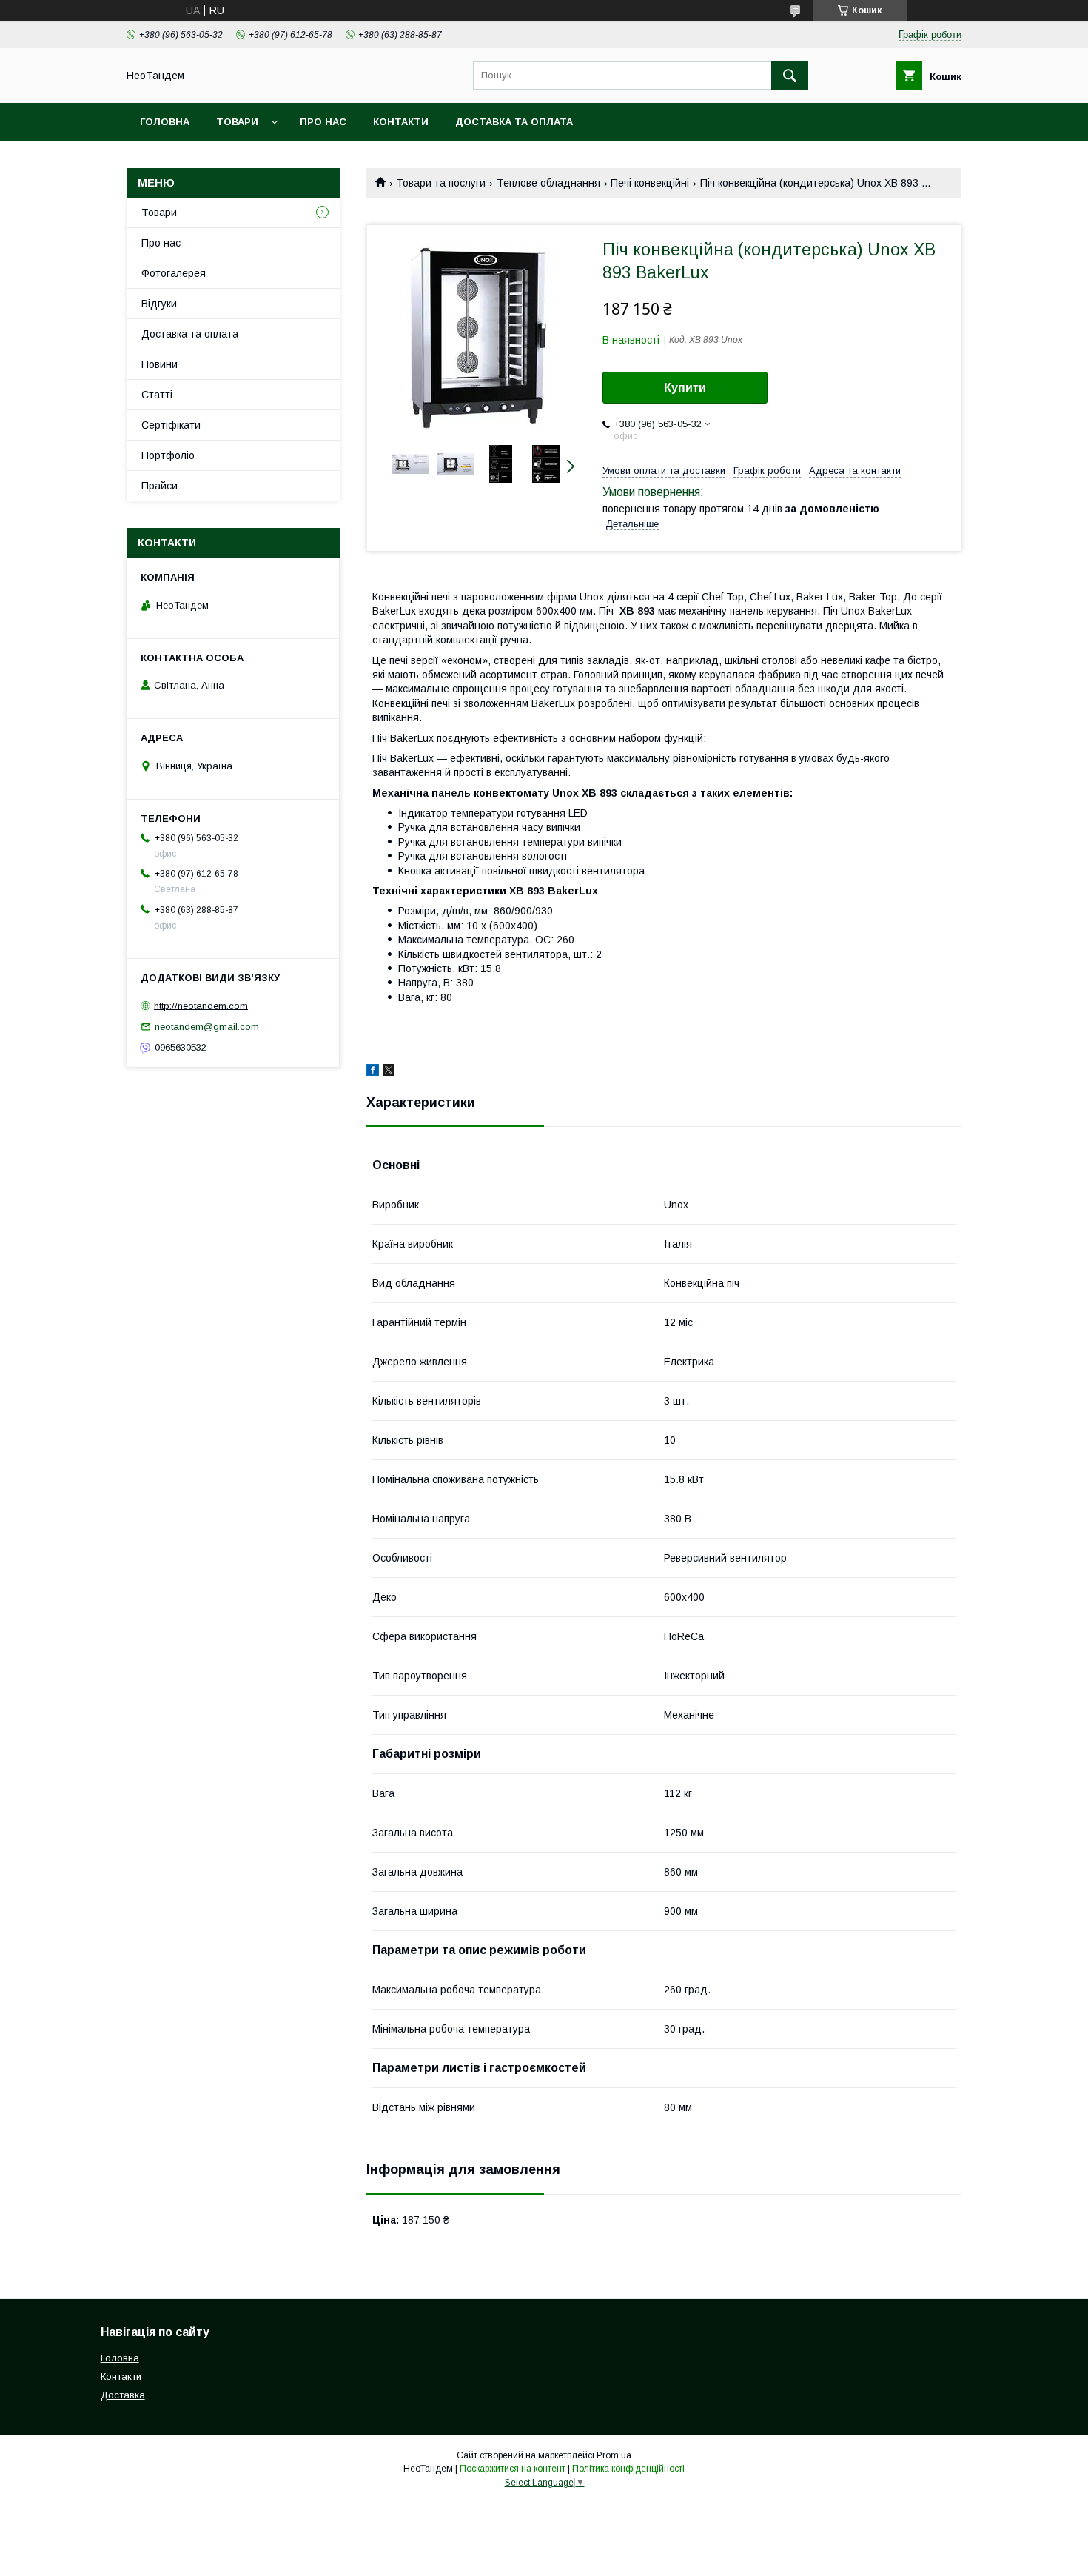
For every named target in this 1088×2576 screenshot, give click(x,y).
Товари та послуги (441, 183)
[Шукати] (790, 76)
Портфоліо (168, 455)
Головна (165, 122)
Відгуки (159, 304)
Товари (237, 122)
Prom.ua (614, 2455)
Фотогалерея (174, 273)
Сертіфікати (171, 425)
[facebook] (373, 1072)
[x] (389, 1072)
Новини (159, 364)
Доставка (123, 2395)
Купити (685, 388)
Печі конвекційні (650, 183)
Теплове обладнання (548, 183)
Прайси (159, 486)
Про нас (323, 122)
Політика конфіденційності (628, 2469)
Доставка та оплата (514, 122)
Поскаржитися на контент (513, 2469)
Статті (157, 395)
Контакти (401, 122)
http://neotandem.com (201, 1005)
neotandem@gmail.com (207, 1027)
